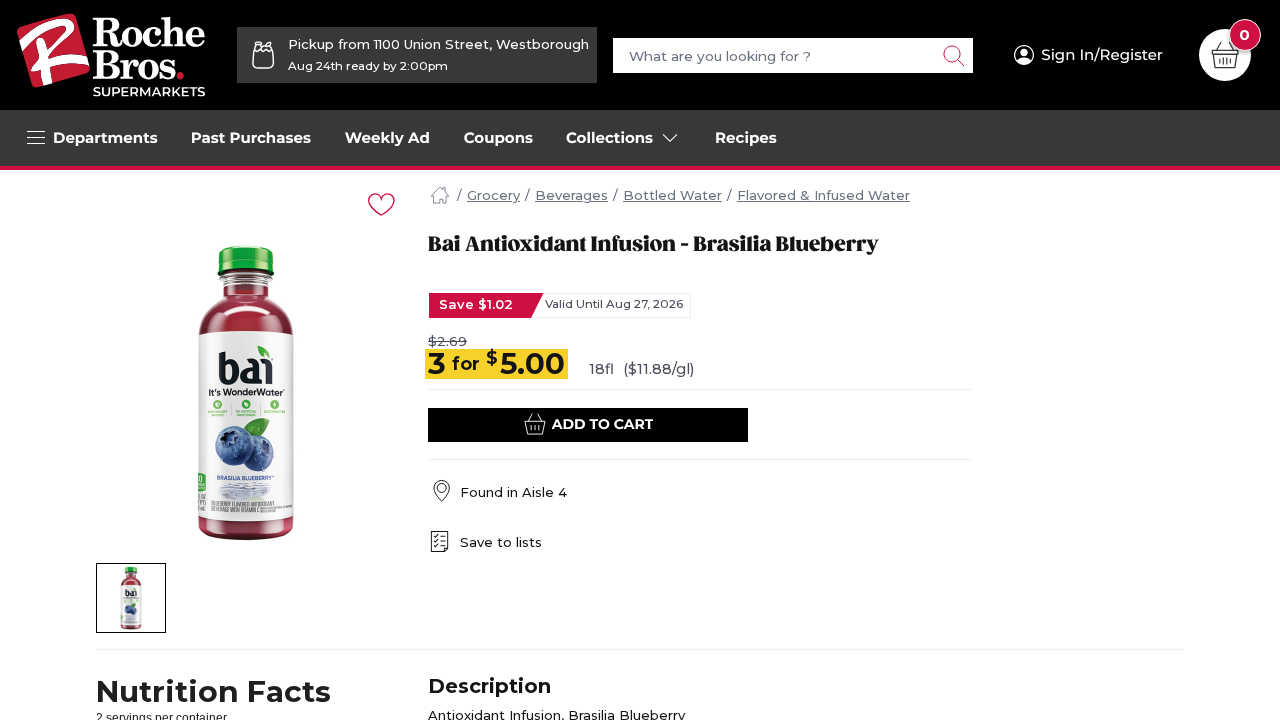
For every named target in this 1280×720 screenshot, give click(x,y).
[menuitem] (251, 138)
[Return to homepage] (111, 55)
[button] (131, 598)
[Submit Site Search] (953, 55)
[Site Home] (440, 196)
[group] (246, 393)
